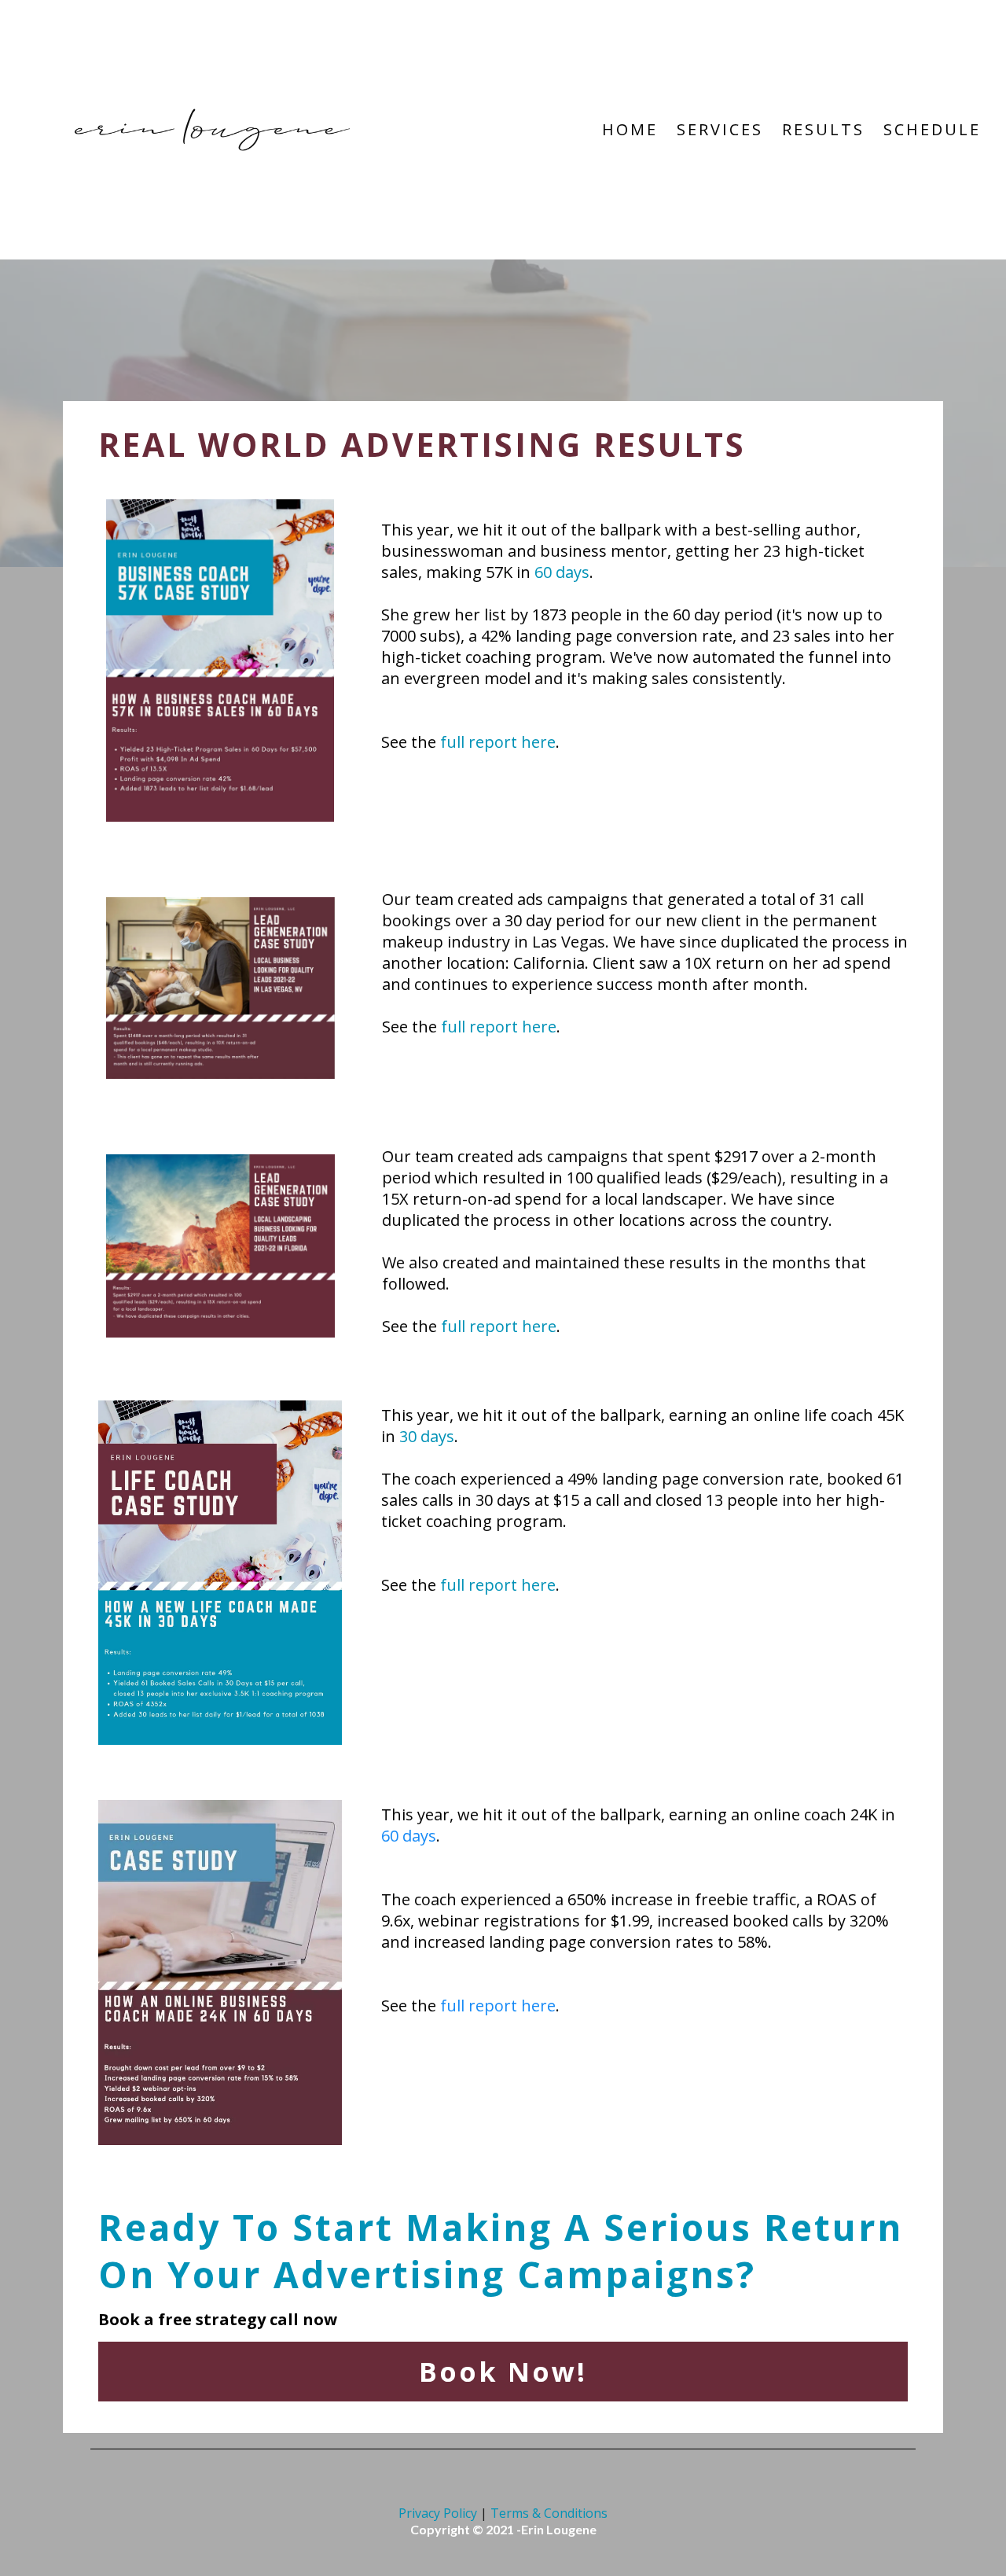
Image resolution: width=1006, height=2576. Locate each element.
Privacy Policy (438, 2513)
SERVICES (720, 129)
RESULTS (823, 129)
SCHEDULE (932, 129)
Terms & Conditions (549, 2513)
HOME (630, 129)
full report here (498, 742)
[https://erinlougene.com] (212, 128)
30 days (427, 1436)
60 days (562, 572)
